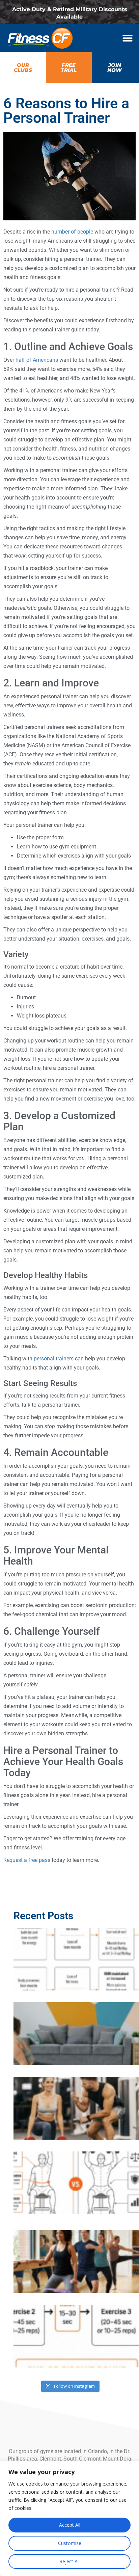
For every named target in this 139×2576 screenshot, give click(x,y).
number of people (72, 232)
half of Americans (37, 360)
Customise (70, 2543)
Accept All (70, 2525)
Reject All (69, 2561)
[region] (69, 2518)
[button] (128, 38)
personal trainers (54, 1359)
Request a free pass (27, 1860)
